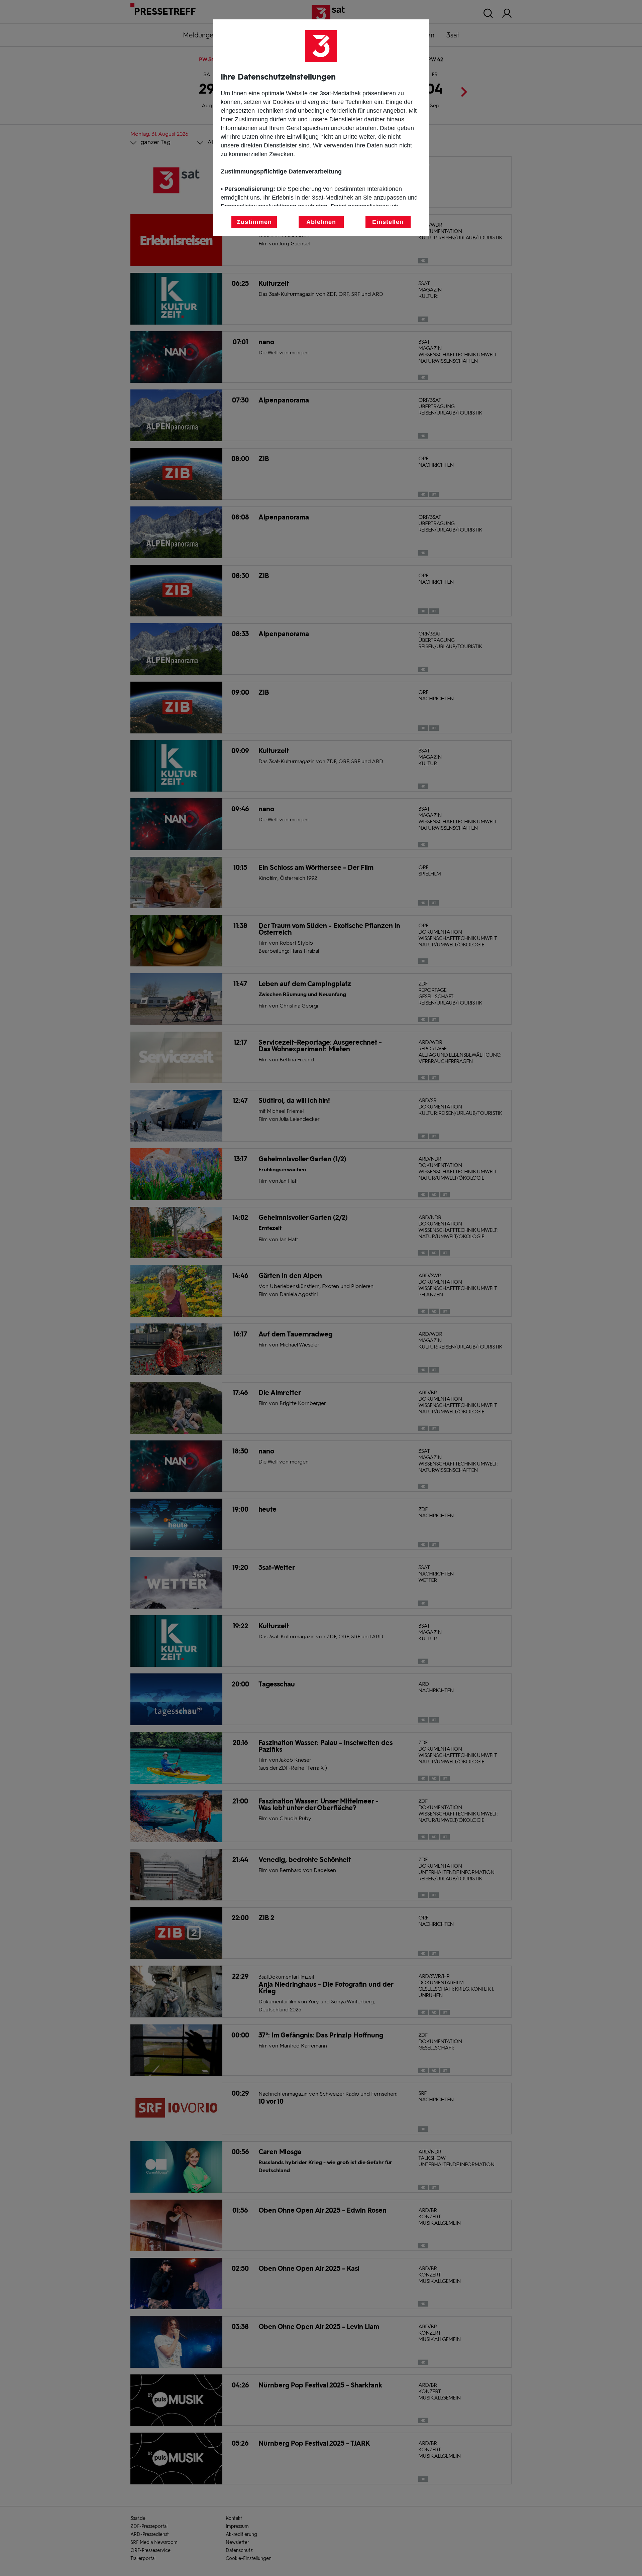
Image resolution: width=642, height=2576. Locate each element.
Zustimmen (254, 222)
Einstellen (388, 222)
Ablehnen (321, 222)
